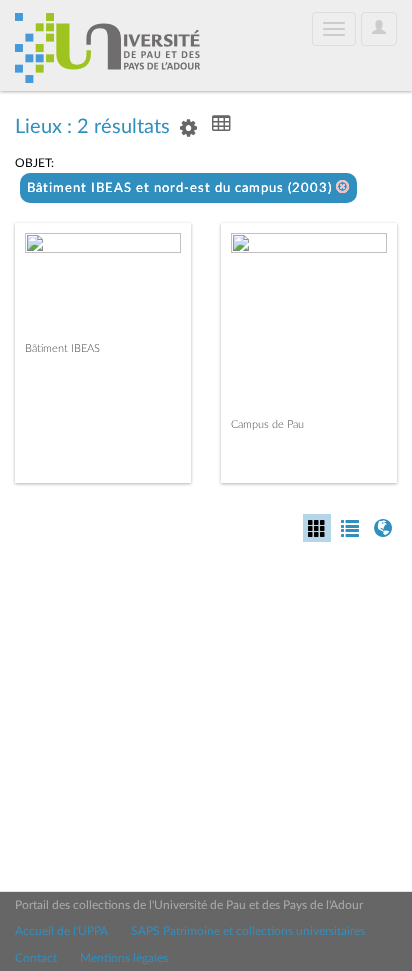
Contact (36, 958)
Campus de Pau (267, 424)
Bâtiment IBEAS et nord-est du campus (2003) (181, 188)
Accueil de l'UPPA (61, 931)
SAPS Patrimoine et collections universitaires (248, 931)
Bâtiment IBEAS (62, 348)
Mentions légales (124, 958)
